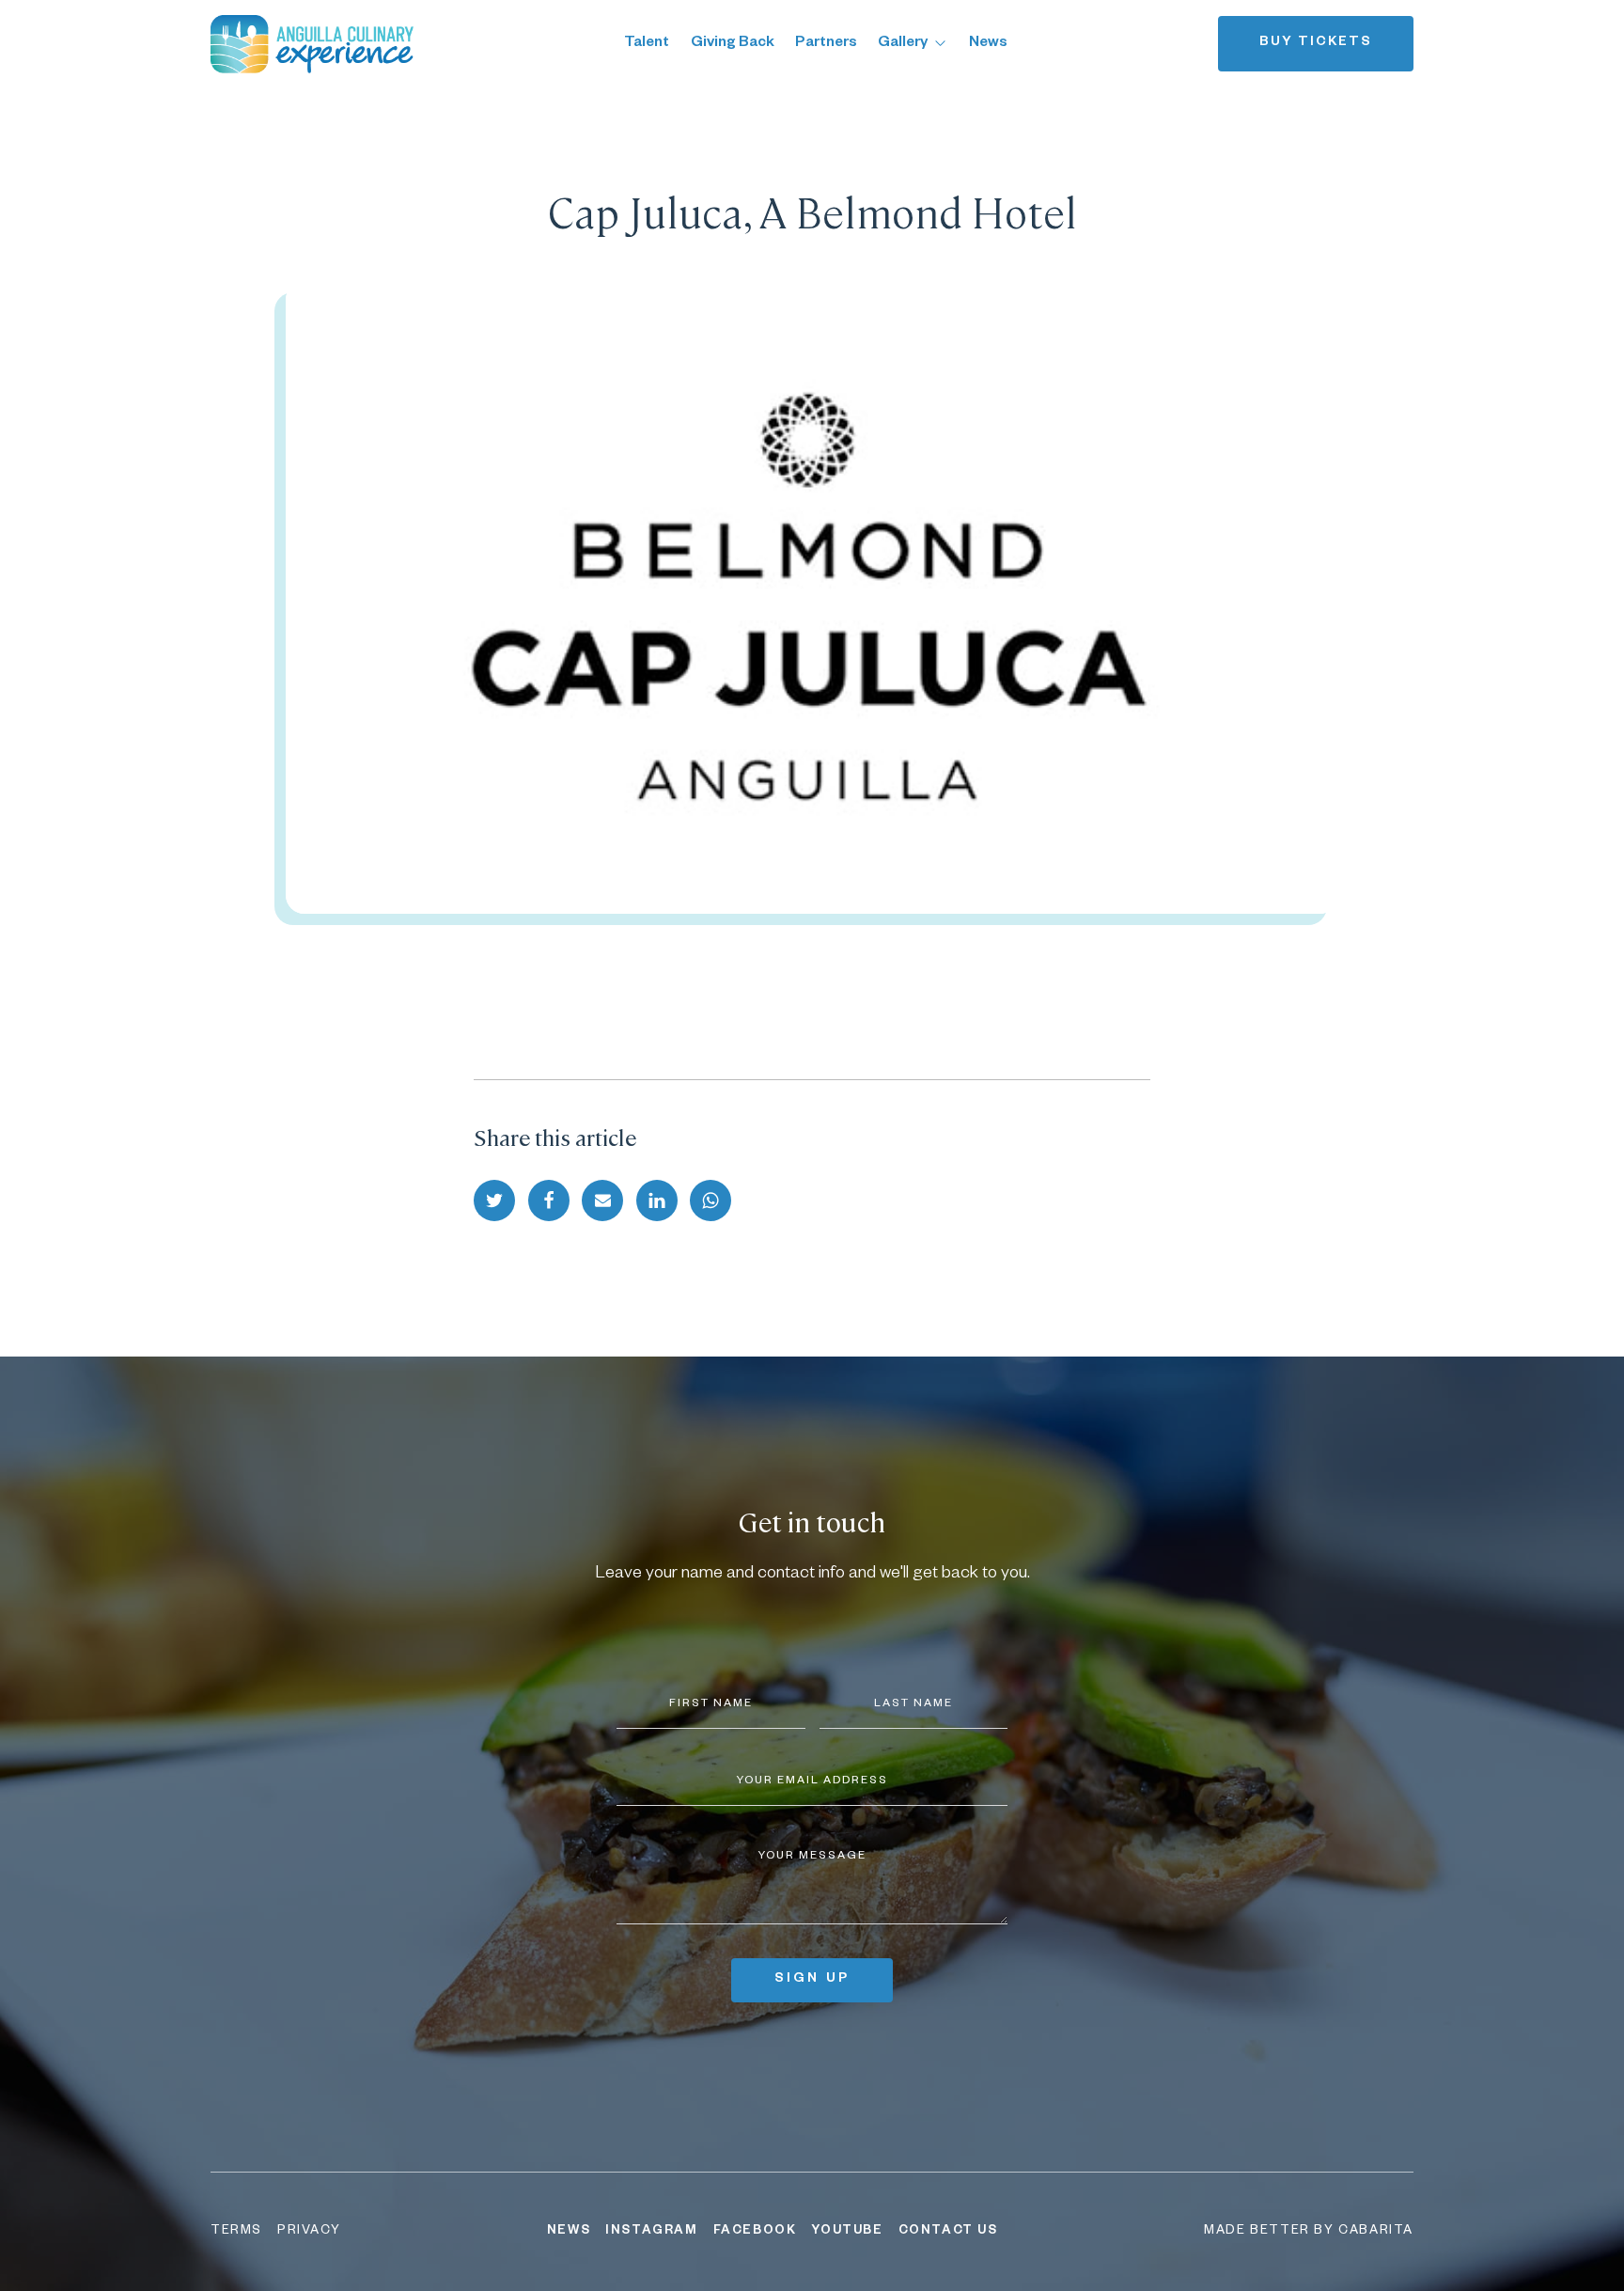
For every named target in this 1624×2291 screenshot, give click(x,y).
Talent (647, 44)
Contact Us (948, 2232)
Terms (236, 2232)
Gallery (903, 44)
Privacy (309, 2232)
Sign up (812, 1980)
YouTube (847, 2232)
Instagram (651, 2232)
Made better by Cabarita (1309, 2232)
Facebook (755, 2232)
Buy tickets (1316, 43)
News (988, 44)
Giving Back (733, 44)
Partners (826, 44)
